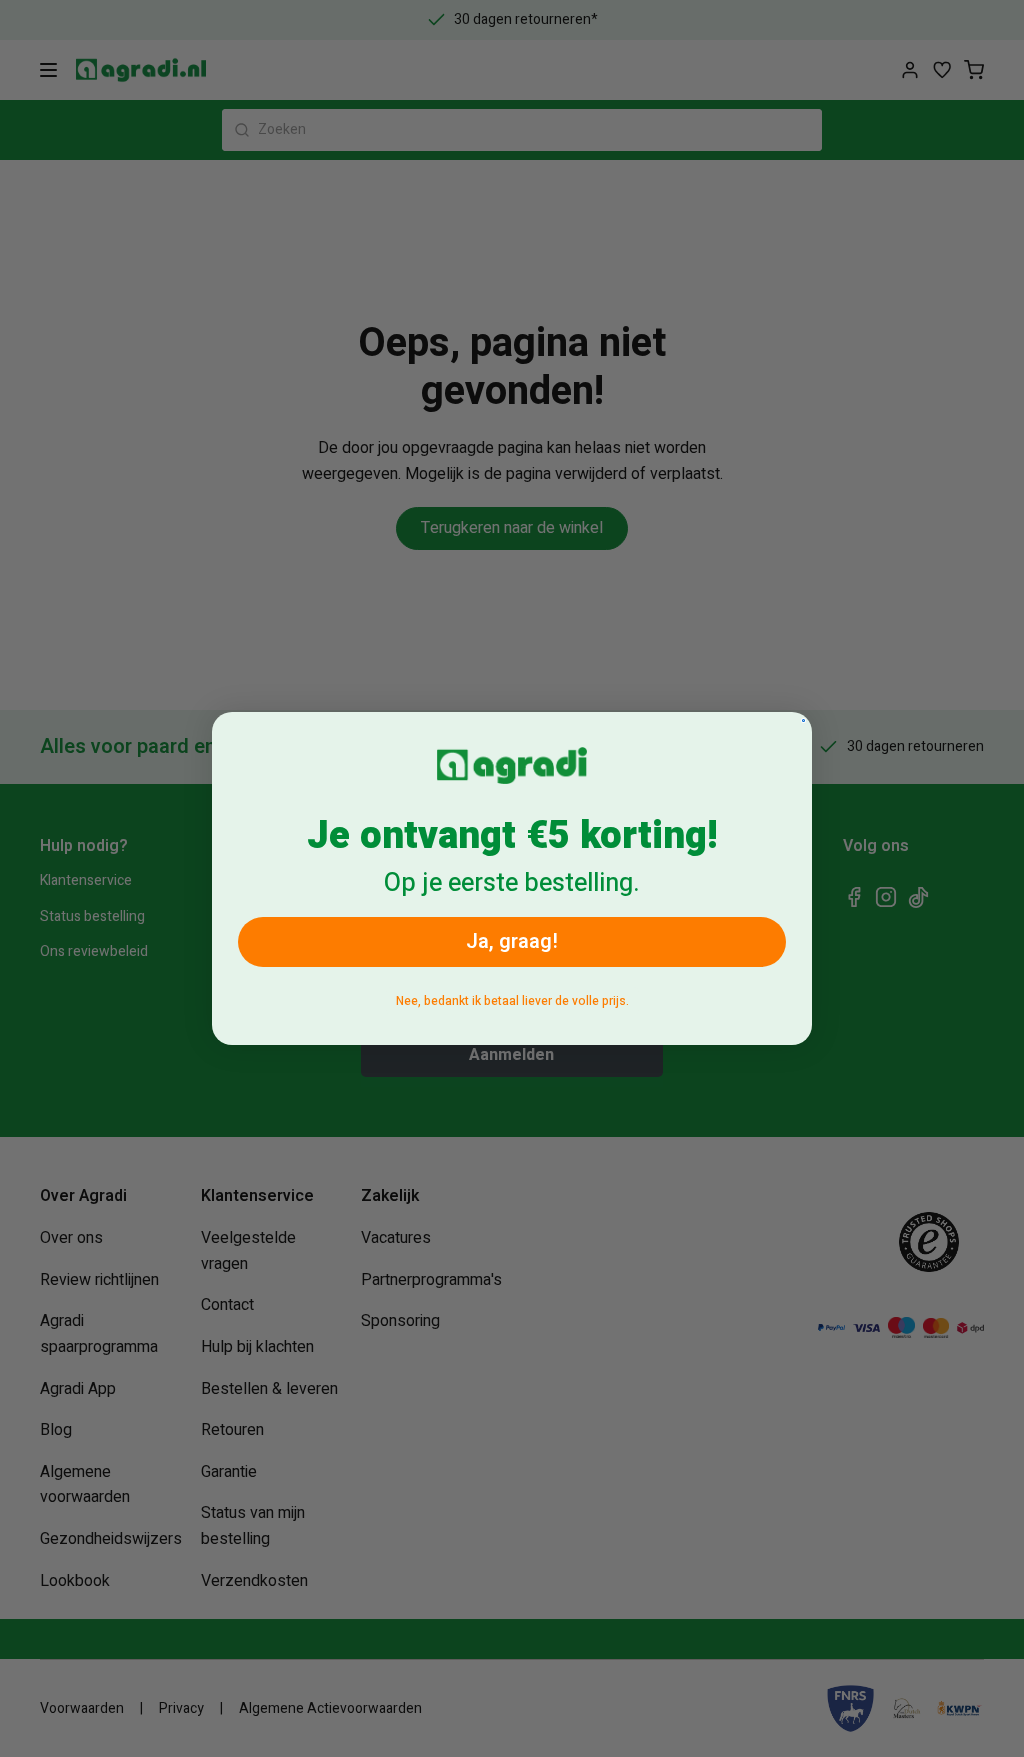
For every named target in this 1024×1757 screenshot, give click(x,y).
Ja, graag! (512, 941)
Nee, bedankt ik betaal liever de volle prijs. (512, 1001)
